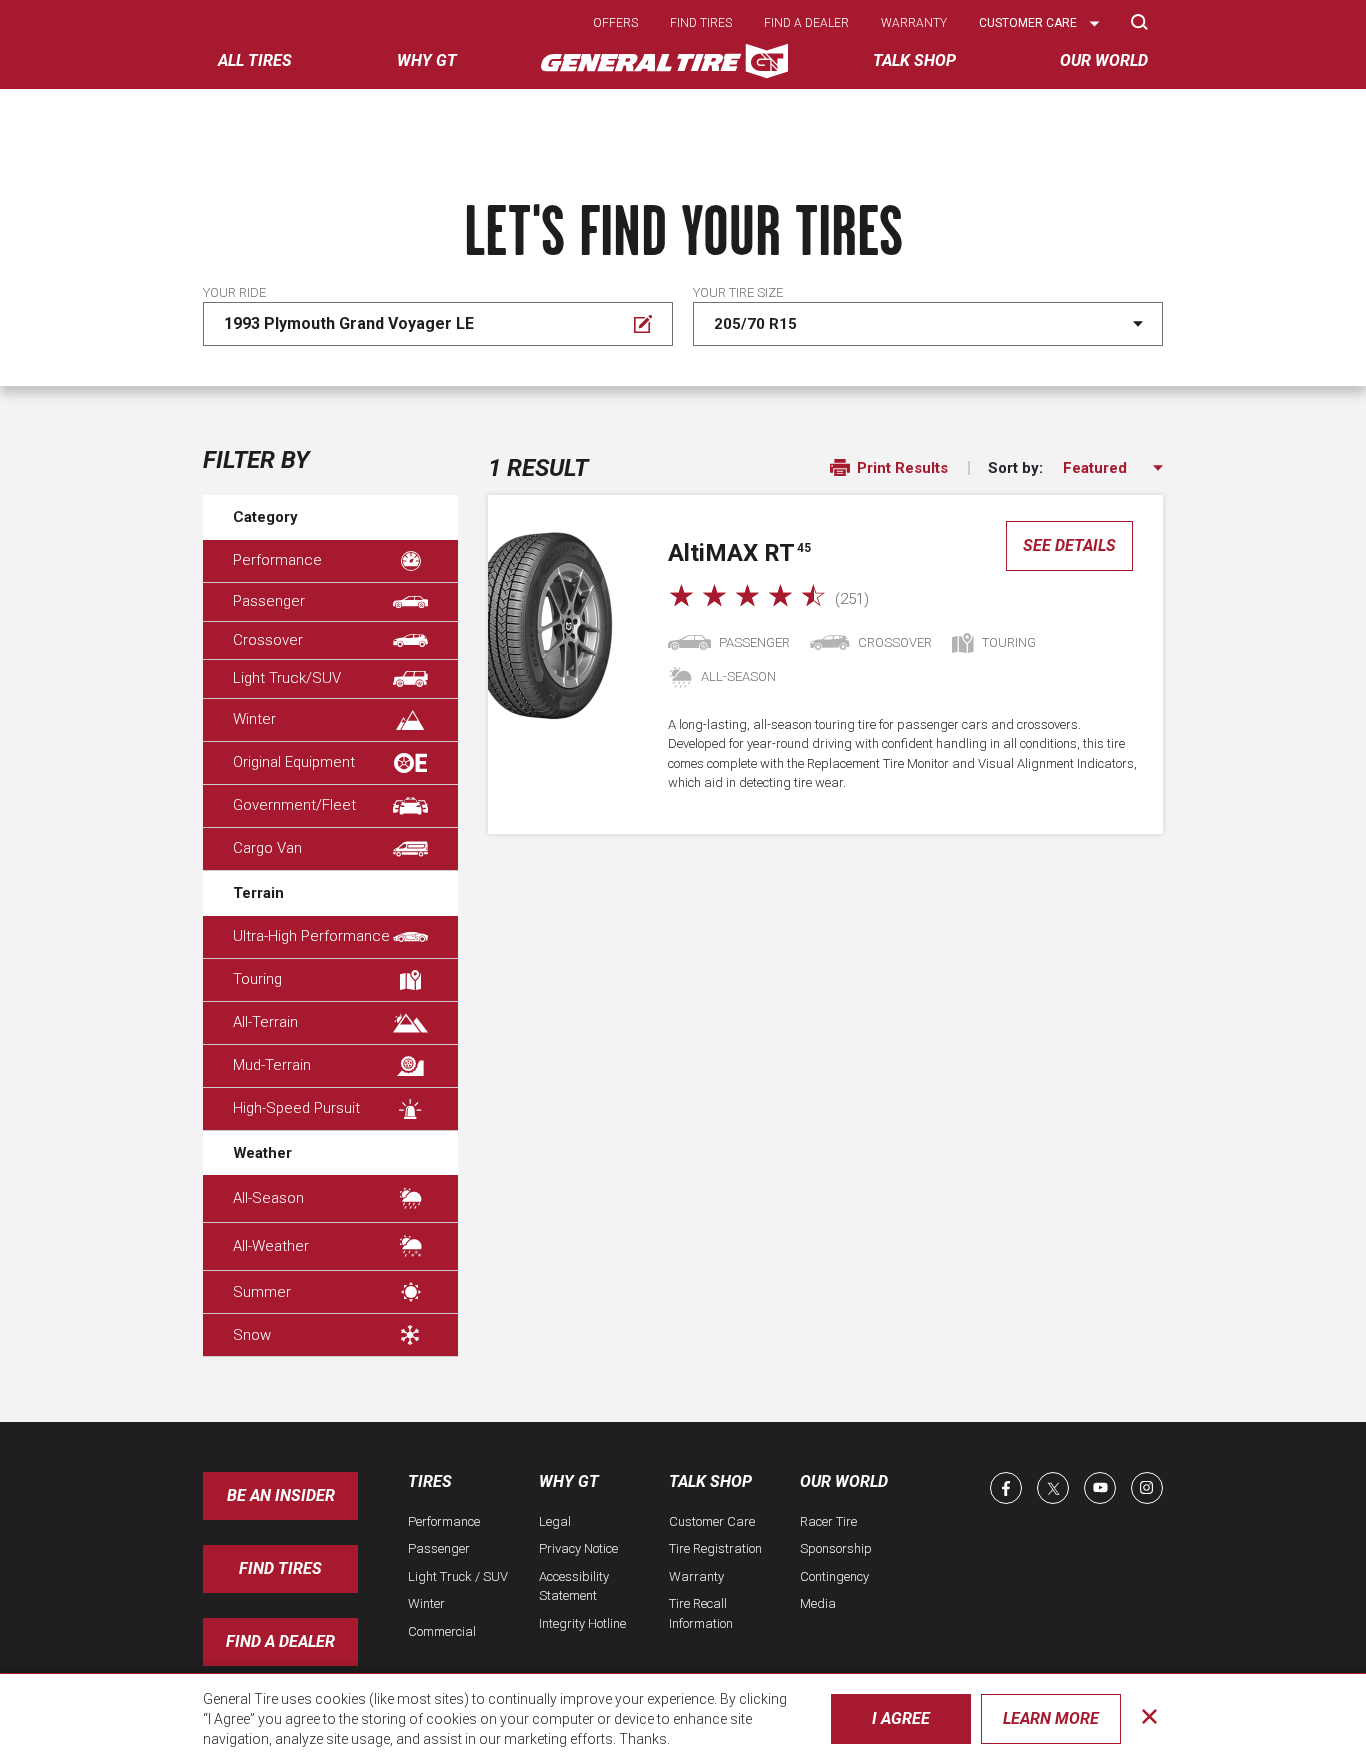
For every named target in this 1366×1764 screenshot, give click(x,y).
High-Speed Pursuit (296, 1108)
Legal (555, 1521)
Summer (262, 1292)
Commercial (442, 1631)
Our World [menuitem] (1104, 60)
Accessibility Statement (574, 1586)
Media (818, 1603)
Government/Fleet (294, 805)
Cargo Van (267, 848)
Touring (257, 979)
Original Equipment (294, 762)
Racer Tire (828, 1521)
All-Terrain (265, 1022)
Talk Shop (710, 1481)
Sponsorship (836, 1548)
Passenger (269, 601)
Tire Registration (715, 1548)
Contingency (834, 1576)
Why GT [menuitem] (427, 60)
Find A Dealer (280, 1641)
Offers (615, 23)
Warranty (914, 23)
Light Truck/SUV (287, 678)
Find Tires (280, 1568)
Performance (277, 560)
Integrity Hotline (582, 1623)
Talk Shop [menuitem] (914, 60)
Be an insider (281, 1495)
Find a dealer (806, 23)
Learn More (1051, 1718)
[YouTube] (1100, 1488)
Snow (252, 1335)
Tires (430, 1481)
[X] (1053, 1488)
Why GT (569, 1481)
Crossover (268, 640)
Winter (254, 719)
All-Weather (271, 1246)
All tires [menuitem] (255, 60)
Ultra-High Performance (311, 936)
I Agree (901, 1718)
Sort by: (1015, 468)
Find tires (701, 23)
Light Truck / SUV (458, 1576)
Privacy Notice (578, 1548)
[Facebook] (1006, 1488)
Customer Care (712, 1521)
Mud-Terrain (272, 1065)
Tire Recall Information (701, 1613)
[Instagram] (1147, 1488)
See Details (1069, 545)
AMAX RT (739, 553)
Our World (844, 1481)
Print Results (900, 468)
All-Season (268, 1198)
